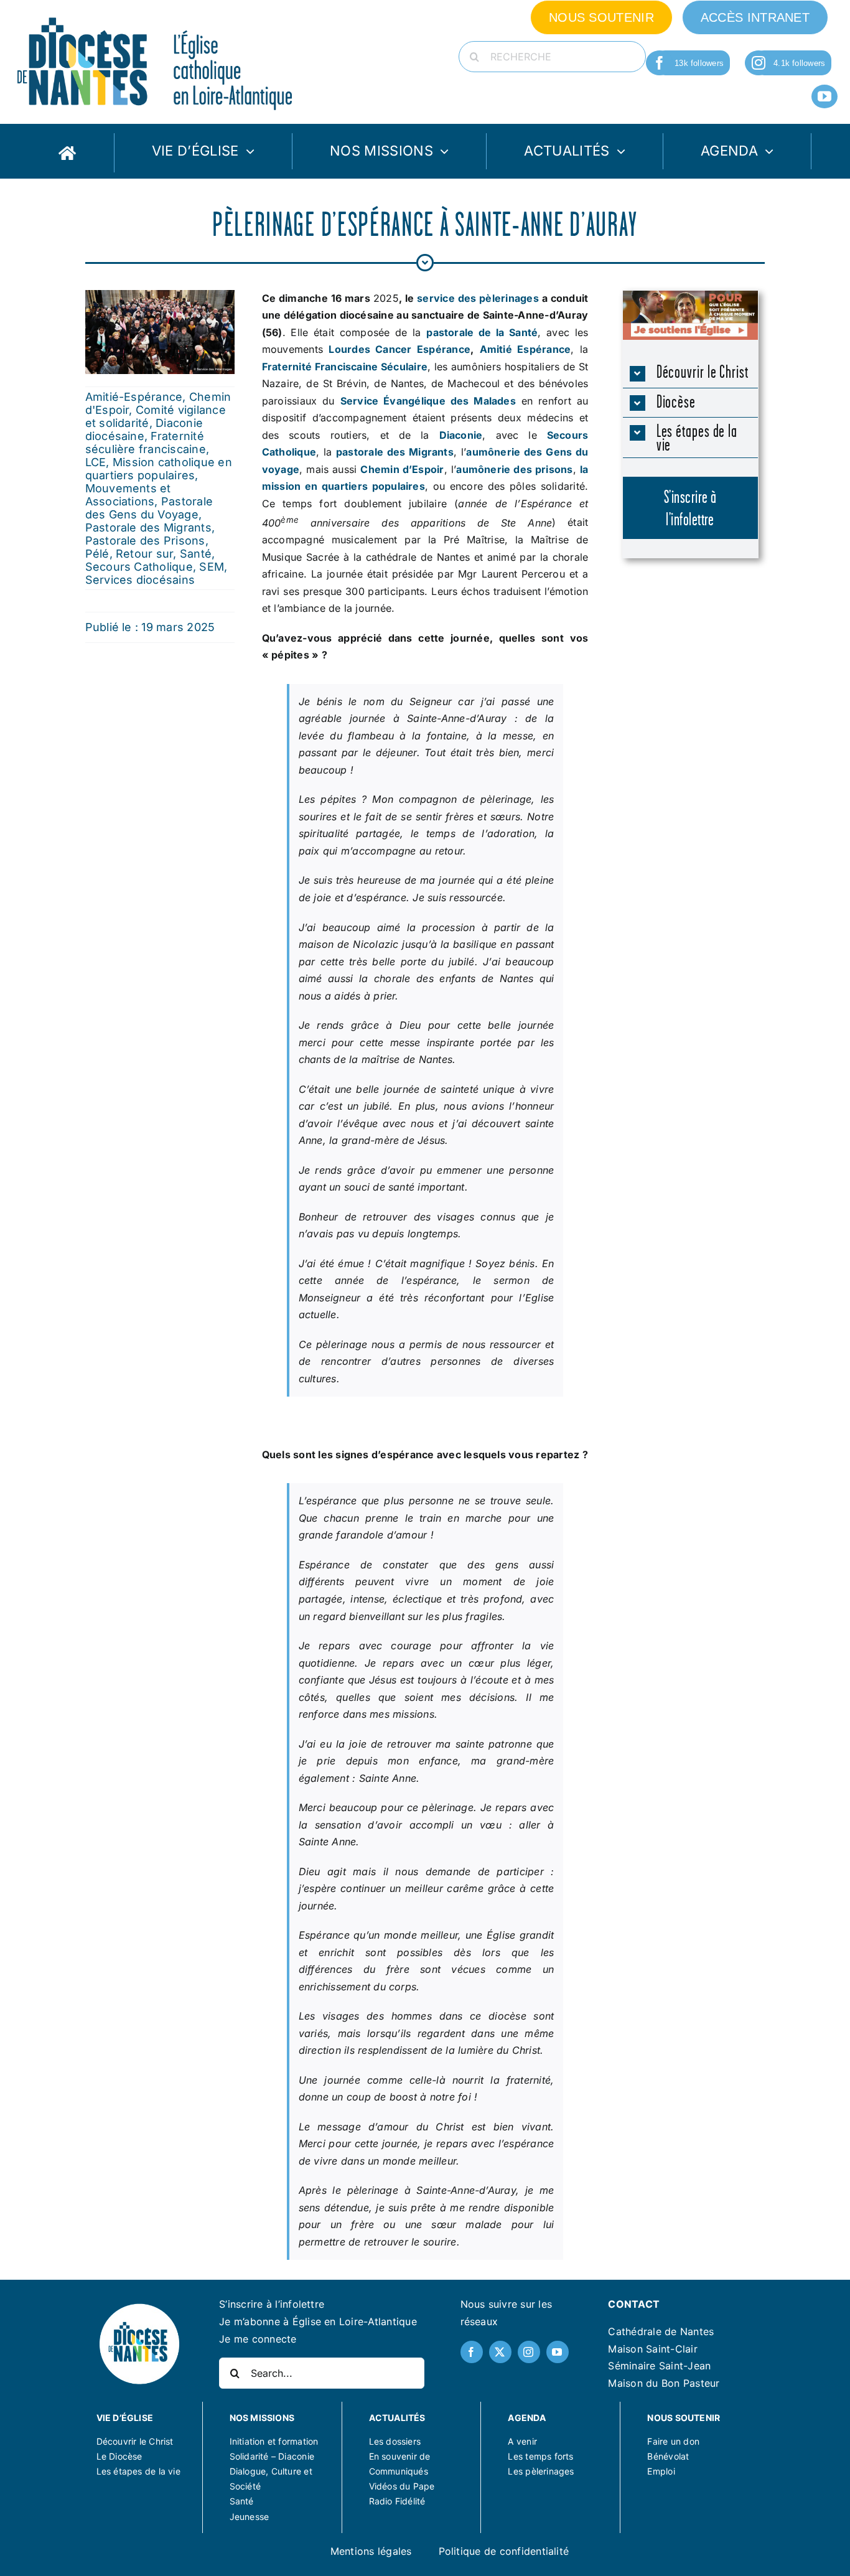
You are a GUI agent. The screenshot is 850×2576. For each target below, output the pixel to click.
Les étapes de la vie (138, 2471)
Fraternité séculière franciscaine (146, 443)
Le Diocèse (119, 2456)
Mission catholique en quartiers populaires (159, 469)
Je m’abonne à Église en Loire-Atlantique (318, 2321)
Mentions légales (371, 2551)
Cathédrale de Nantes (661, 2331)
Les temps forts (540, 2456)
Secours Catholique (139, 567)
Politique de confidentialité (504, 2551)
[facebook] (660, 63)
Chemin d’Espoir (402, 469)
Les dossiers (395, 2441)
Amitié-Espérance (134, 397)
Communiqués (399, 2471)
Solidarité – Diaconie (272, 2456)
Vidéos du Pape (402, 2486)
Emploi (661, 2471)
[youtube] (824, 96)
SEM (212, 567)
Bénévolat (668, 2456)
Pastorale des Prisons (145, 541)
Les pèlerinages (541, 2471)
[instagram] (759, 63)
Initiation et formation (274, 2441)
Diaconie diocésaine (144, 429)
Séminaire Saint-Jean (659, 2366)
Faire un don (673, 2441)
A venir (522, 2441)
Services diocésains (140, 580)
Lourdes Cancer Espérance (399, 349)
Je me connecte (258, 2339)
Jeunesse (250, 2517)
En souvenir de (400, 2456)
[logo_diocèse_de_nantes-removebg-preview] (139, 2307)
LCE (96, 462)
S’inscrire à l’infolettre (272, 2304)
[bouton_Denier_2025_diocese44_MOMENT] (690, 296)
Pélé (97, 554)
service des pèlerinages (478, 298)
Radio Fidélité (397, 2501)
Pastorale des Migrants (148, 527)
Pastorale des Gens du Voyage (149, 508)
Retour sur (144, 554)
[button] (690, 373)
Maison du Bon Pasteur (664, 2383)
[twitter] (500, 2352)
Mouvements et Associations (128, 495)
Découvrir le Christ (135, 2441)
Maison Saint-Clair (652, 2349)
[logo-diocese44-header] (156, 14)
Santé (196, 554)
